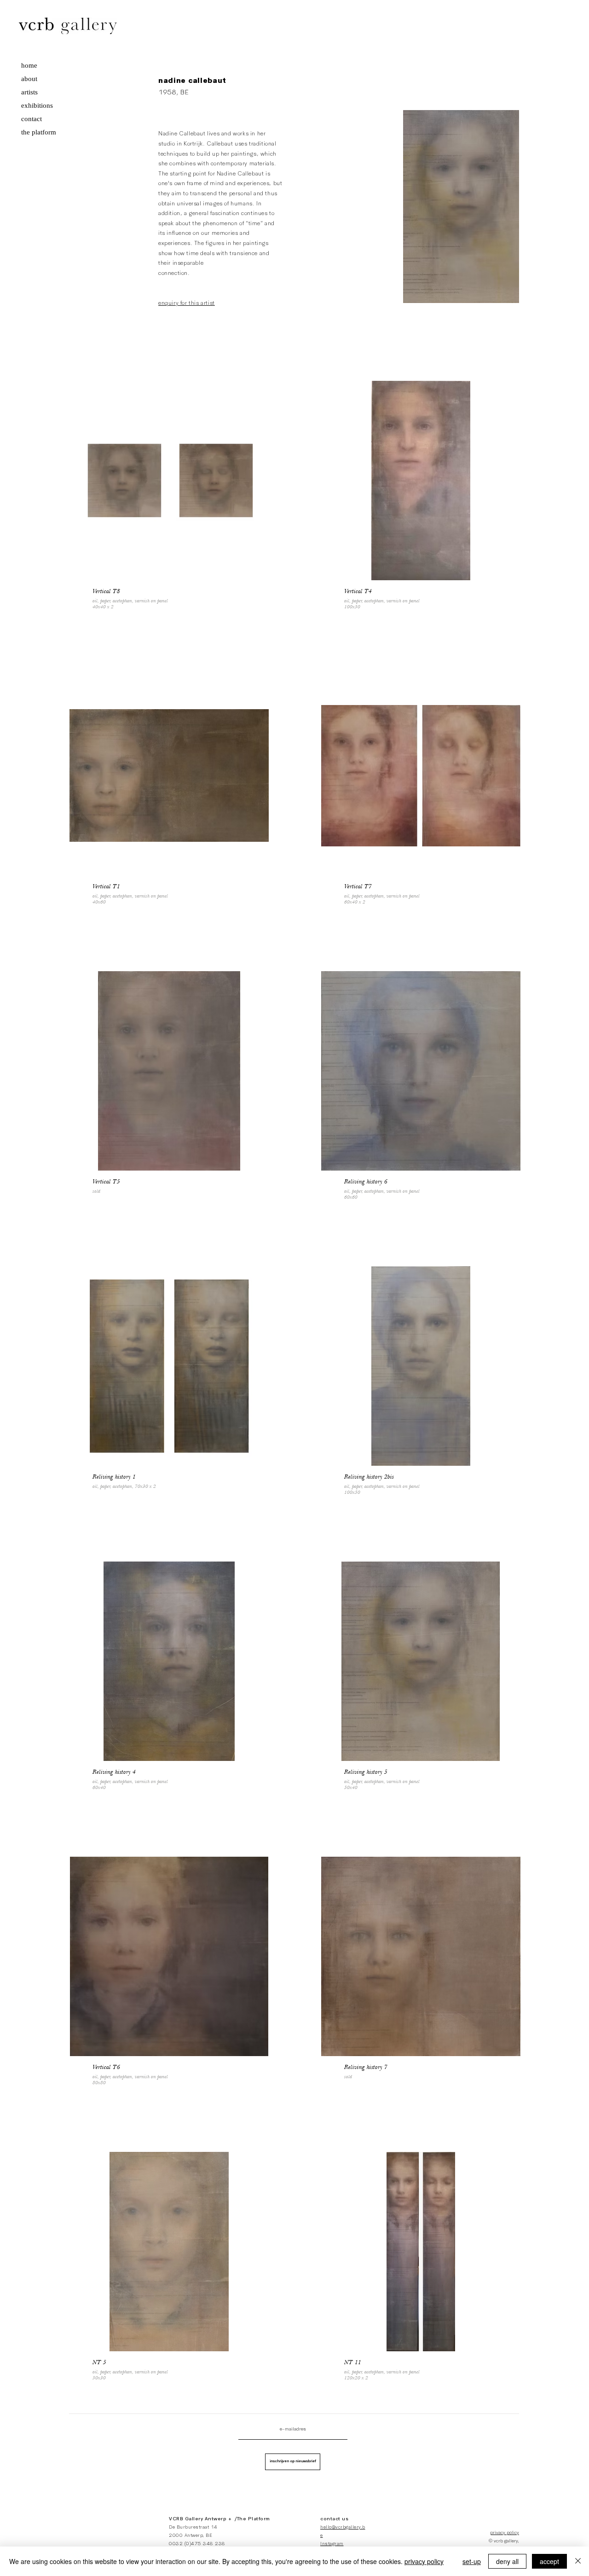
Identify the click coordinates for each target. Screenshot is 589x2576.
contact (32, 119)
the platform (39, 132)
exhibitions (37, 105)
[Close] (578, 2561)
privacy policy (505, 2533)
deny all (507, 2561)
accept (549, 2561)
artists (29, 92)
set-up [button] (472, 2561)
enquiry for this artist (187, 303)
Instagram (332, 2544)
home (29, 65)
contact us (334, 2519)
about (29, 79)
